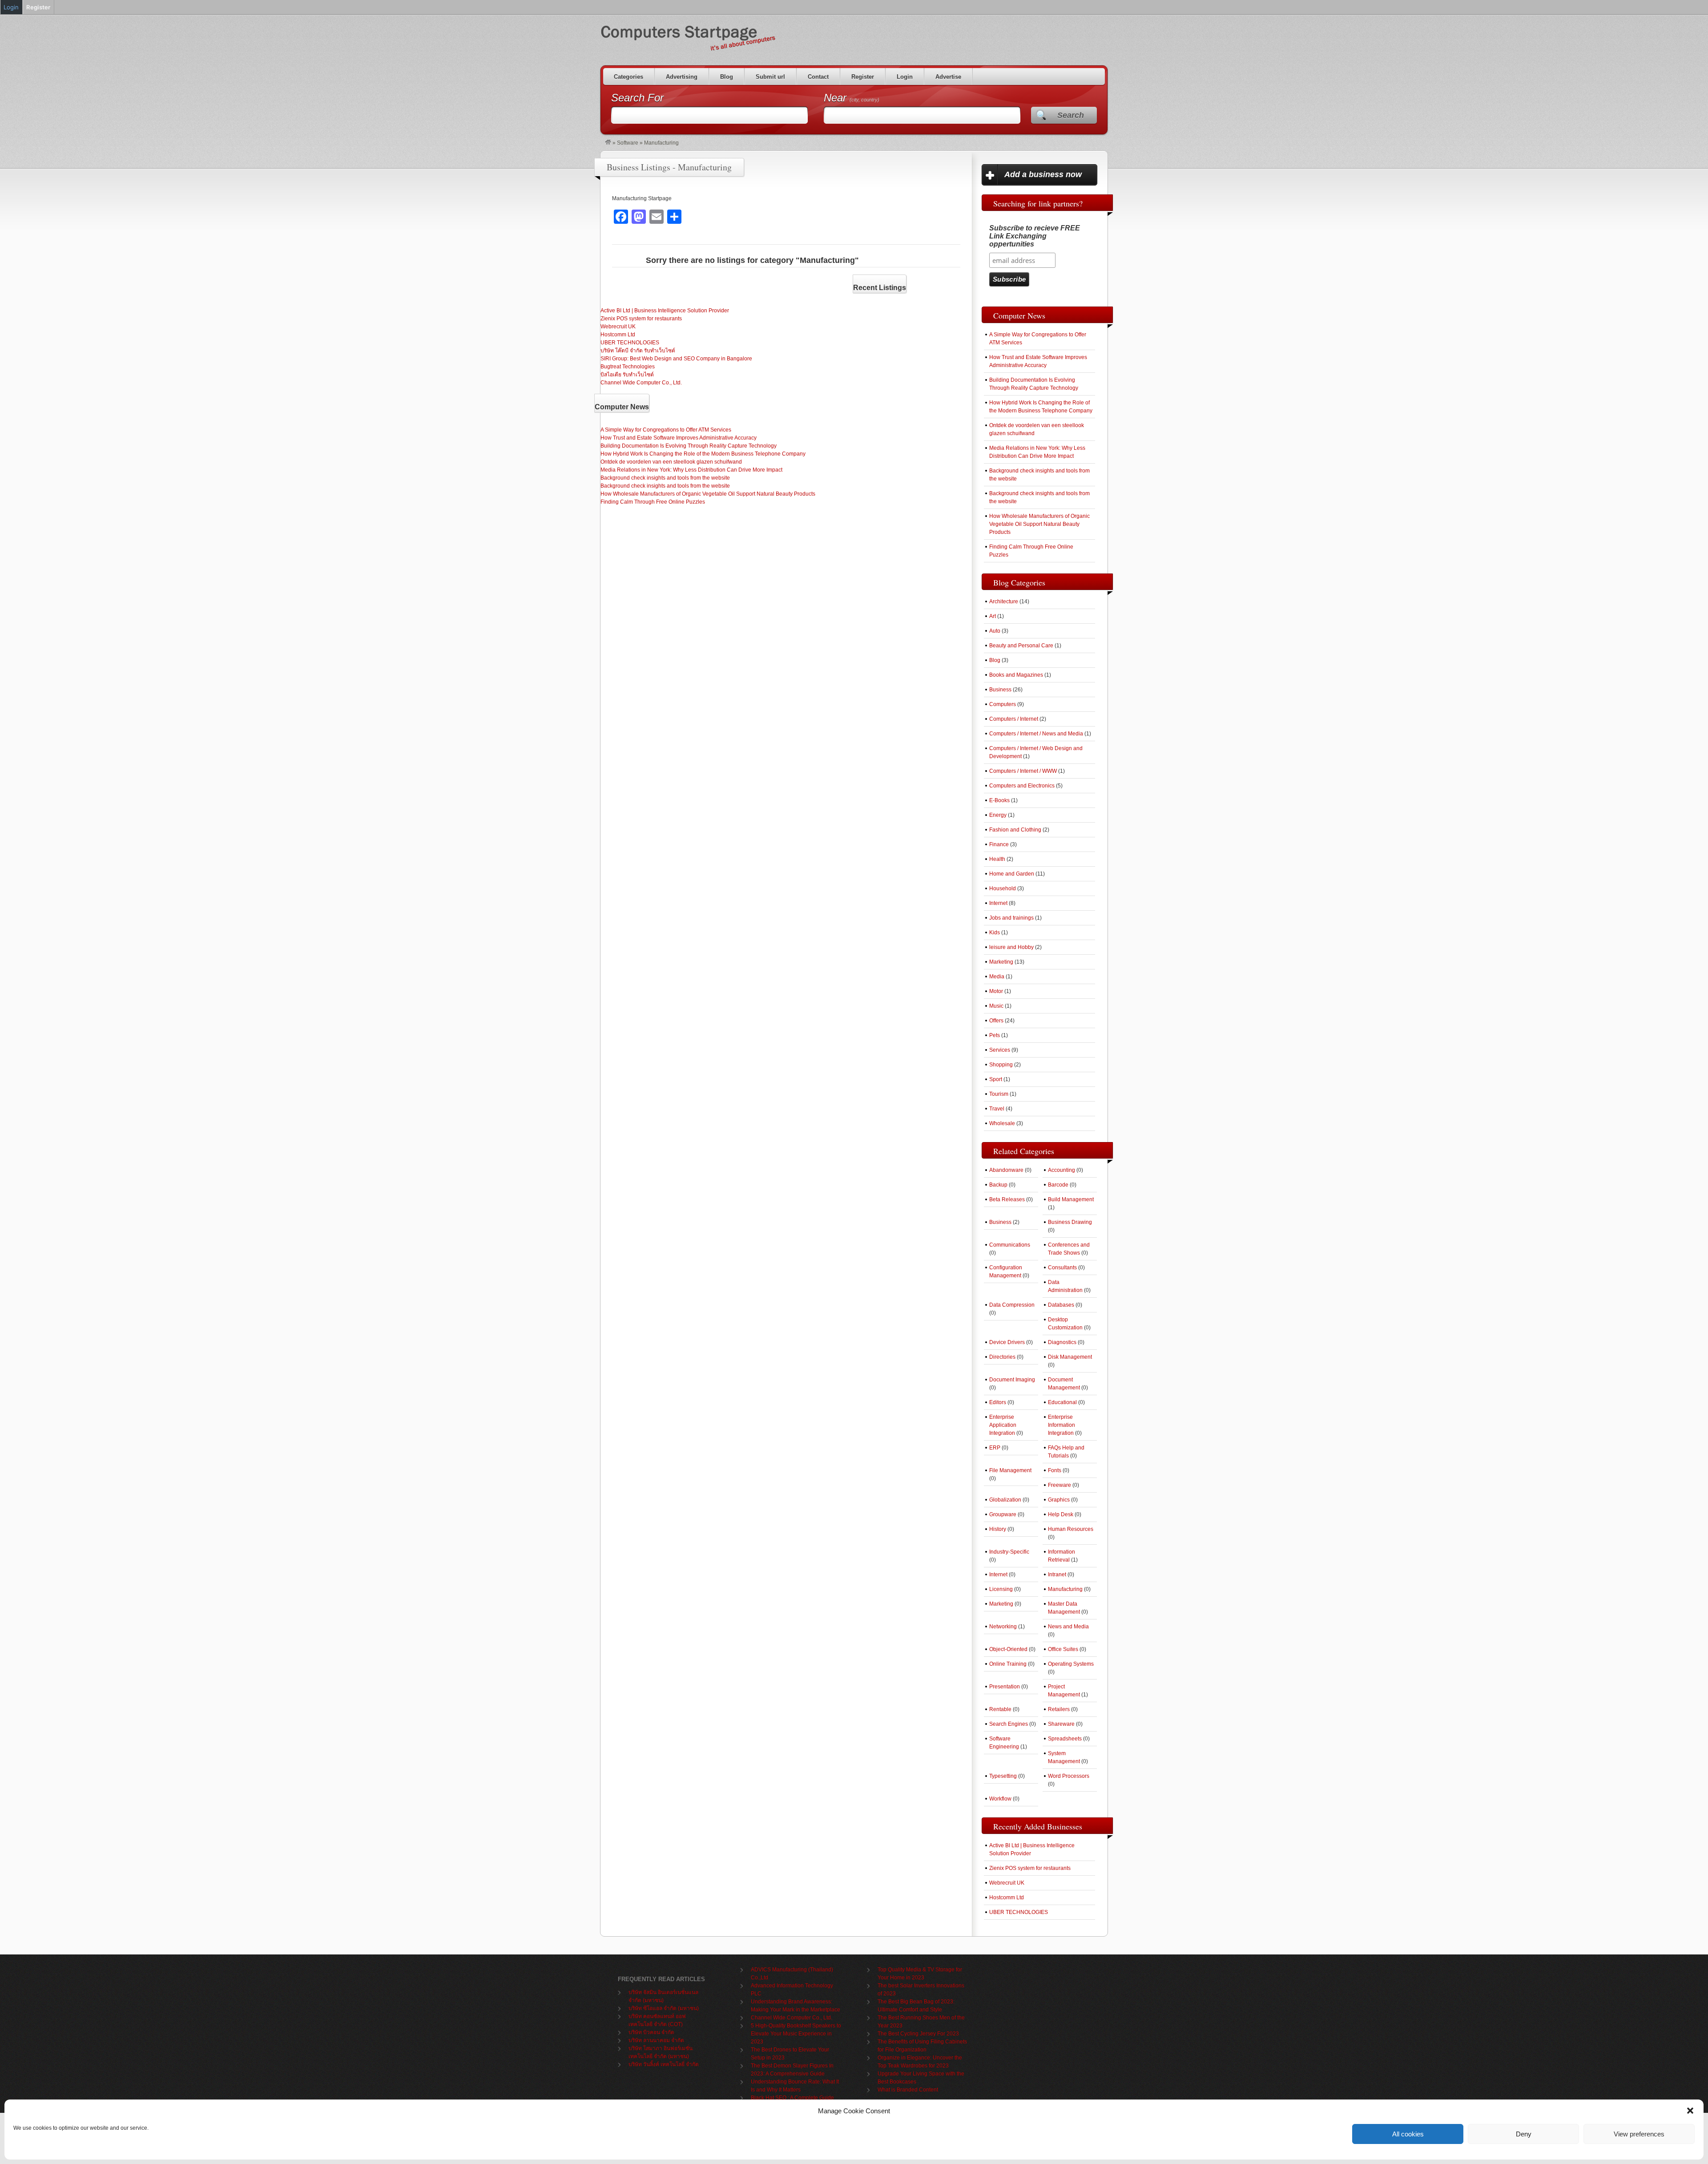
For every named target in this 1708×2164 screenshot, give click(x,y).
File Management (1010, 1470)
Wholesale (1002, 1123)
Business (1000, 690)
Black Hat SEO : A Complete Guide (792, 2098)
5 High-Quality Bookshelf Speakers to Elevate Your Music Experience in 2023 (796, 2034)
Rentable (1000, 1709)
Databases (1061, 1305)
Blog (727, 77)
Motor (996, 991)
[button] (1690, 2111)
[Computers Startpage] (608, 143)
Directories (1002, 1357)
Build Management (1071, 1199)
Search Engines (1009, 1724)
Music (996, 1006)
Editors (998, 1402)
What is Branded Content (908, 2090)
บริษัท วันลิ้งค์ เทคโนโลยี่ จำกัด (664, 2064)
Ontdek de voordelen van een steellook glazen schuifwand (671, 462)
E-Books (999, 800)
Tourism (999, 1094)
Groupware (1003, 1514)
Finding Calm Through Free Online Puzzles (653, 502)
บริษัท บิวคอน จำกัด (651, 2032)
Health (997, 859)
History (998, 1529)
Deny (1524, 2134)
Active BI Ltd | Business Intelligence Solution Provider (665, 311)
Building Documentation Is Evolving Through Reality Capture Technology (689, 446)
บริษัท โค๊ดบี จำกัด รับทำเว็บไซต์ (638, 351)
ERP (995, 1448)
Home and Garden (1012, 874)
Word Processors (1069, 1776)
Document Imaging (1012, 1380)
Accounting (1061, 1170)
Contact (818, 77)
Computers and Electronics (1022, 786)
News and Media (1068, 1627)
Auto (995, 631)
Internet (998, 903)
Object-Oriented (1008, 1649)
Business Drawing (1070, 1222)
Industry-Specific (1009, 1552)
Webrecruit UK (618, 327)
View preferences (1639, 2134)
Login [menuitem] (11, 7)
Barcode (1058, 1185)
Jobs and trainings (1011, 918)
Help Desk (1061, 1514)
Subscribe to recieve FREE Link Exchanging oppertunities (1035, 236)
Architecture (1004, 602)
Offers (996, 1021)
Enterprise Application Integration (1003, 1425)
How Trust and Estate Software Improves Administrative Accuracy (679, 438)
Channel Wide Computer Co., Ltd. (641, 383)
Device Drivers (1007, 1342)
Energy (998, 815)
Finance (999, 844)
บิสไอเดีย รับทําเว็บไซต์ (627, 375)
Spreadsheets (1065, 1739)
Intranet (1057, 1575)
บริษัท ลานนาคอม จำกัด (656, 2040)
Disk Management (1070, 1357)
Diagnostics (1062, 1342)
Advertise (948, 77)
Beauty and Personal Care (1021, 646)
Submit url (770, 77)
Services (1000, 1050)
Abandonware (1006, 1170)
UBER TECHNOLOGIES (630, 343)
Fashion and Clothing (1015, 830)
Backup (998, 1185)
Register (863, 77)
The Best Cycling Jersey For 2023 (918, 2034)
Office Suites (1063, 1649)
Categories (628, 77)
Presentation (1005, 1687)
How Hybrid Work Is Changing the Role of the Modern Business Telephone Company (703, 454)
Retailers (1059, 1709)
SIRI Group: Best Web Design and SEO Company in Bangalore (676, 359)
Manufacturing (1065, 1589)
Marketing (1001, 962)
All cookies (1408, 2134)
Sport (996, 1079)
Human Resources (1071, 1529)
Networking (1003, 1627)
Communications (1010, 1245)
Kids (995, 933)
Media (997, 977)
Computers (1003, 704)
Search (1071, 115)
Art (993, 616)
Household (1003, 888)
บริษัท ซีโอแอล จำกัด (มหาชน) (664, 2008)
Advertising (682, 77)
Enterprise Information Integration (1061, 1425)
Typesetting (1003, 1776)
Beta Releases (1007, 1199)
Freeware (1059, 1485)
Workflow (1000, 1799)
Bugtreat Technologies (628, 367)
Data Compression (1012, 1305)
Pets (995, 1035)
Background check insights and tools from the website (665, 478)
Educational (1062, 1402)
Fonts (1055, 1470)
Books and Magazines (1016, 675)
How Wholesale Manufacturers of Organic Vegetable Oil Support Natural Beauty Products (708, 494)
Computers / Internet (1014, 719)
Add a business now (1043, 174)
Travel (997, 1109)
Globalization (1005, 1500)
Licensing (1001, 1589)
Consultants (1062, 1268)
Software (628, 143)
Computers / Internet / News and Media (1036, 734)
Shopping (1001, 1065)
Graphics (1059, 1500)
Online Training (1008, 1664)
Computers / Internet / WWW (1023, 771)
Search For (637, 98)
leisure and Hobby (1011, 947)
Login (905, 77)
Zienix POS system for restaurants (641, 319)
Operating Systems (1071, 1664)
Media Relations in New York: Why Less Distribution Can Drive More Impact (691, 470)
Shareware (1061, 1724)
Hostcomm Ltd (618, 335)
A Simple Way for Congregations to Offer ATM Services (666, 430)
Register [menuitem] (38, 7)
